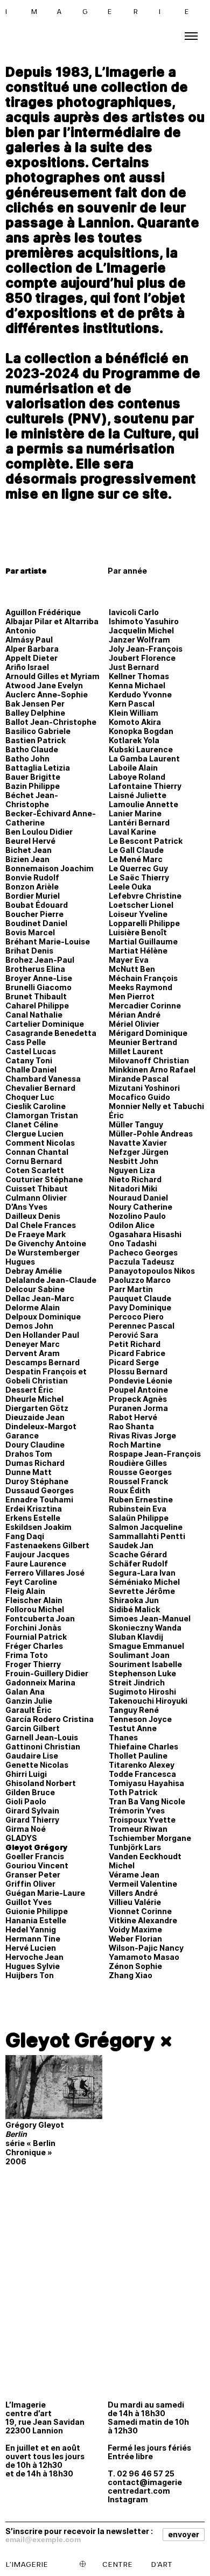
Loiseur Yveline (138, 914)
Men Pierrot (132, 996)
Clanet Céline (32, 1124)
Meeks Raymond (141, 987)
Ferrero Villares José (45, 1573)
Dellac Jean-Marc (40, 1298)
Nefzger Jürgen (139, 1152)
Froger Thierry (33, 1664)
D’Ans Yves (26, 1207)
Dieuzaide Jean (35, 1417)
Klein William (134, 713)
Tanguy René (134, 1710)
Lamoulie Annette (143, 804)
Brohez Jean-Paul (40, 960)
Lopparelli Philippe (144, 923)
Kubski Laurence (141, 749)
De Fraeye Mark (36, 1234)
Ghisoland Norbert (41, 1783)
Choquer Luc (30, 1097)
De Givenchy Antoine (46, 1243)
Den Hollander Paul (42, 1335)
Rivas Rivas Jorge (142, 1435)
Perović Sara (134, 1335)
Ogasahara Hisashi (145, 1234)
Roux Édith (129, 1490)
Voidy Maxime (135, 1929)
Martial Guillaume (143, 941)
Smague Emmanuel (146, 1646)
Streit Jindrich (137, 1682)
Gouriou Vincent (37, 1865)
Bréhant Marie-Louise (48, 941)
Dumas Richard (35, 1463)
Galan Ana (25, 1692)
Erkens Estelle (33, 1518)
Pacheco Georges (143, 1252)
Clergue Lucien (34, 1134)
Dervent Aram (33, 1353)
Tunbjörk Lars (135, 1847)
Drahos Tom (29, 1454)
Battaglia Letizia (38, 768)
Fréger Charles (34, 1646)
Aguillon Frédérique (43, 612)
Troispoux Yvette (142, 1820)
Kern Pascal (132, 704)
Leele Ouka (130, 887)
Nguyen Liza (132, 1170)
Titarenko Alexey (142, 1765)
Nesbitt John (134, 1161)
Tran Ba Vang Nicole (147, 1801)
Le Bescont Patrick (146, 841)
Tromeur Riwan (138, 1829)
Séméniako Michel (144, 1582)
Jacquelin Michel (141, 630)
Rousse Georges (140, 1472)
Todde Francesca (142, 1774)
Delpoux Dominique (43, 1317)
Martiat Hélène (138, 951)
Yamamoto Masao (144, 1957)
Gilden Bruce (30, 1792)
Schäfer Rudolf (138, 1564)
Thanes (123, 1737)
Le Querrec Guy (138, 868)
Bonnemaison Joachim (50, 868)
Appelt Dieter (31, 658)
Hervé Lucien (31, 1948)
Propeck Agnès (138, 1399)
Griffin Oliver (30, 1884)
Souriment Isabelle (145, 1664)
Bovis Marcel (30, 932)
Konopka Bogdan (141, 731)
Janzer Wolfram (139, 640)
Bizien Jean (27, 859)
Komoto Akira (135, 722)
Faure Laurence (36, 1564)
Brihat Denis (29, 951)
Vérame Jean (134, 1875)
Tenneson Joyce (140, 1719)
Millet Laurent (136, 1051)
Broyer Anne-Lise (39, 978)
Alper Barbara (32, 649)
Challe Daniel (31, 1070)
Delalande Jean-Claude (51, 1280)
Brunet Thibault (36, 996)
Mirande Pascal (139, 1079)
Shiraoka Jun (134, 1600)
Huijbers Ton (30, 1975)
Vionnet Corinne (140, 1911)
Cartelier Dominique (45, 1024)
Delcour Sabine (35, 1289)
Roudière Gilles (138, 1463)
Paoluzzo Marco (140, 1280)
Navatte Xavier (138, 1143)
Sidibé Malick (134, 1609)
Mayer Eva (129, 960)
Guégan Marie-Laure (45, 1893)
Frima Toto (27, 1655)
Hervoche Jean (34, 1957)
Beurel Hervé (30, 841)
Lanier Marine (135, 813)
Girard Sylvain (32, 1811)
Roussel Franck (138, 1481)
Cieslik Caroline (36, 1106)
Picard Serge (134, 1362)
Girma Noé (26, 1829)
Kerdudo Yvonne (140, 694)
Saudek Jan (131, 1545)
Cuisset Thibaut (37, 1188)
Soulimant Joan (139, 1655)
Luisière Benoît (138, 932)
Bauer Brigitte (33, 777)
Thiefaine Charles (143, 1746)
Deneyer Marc (33, 1344)
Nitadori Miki (133, 1188)
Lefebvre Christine (145, 896)
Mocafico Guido (139, 1097)
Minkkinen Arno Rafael (152, 1070)
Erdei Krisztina (34, 1509)
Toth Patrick (133, 1792)
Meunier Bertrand (143, 1042)
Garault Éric (29, 1710)
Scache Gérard (138, 1554)
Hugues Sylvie (33, 1966)
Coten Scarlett (35, 1170)
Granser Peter (33, 1875)
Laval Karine (132, 832)
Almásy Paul (29, 640)
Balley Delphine (35, 713)
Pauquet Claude (140, 1298)
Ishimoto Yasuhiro (144, 621)
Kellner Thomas (139, 676)
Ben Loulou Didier (39, 832)
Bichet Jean (29, 850)
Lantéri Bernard (139, 823)
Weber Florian (135, 1939)
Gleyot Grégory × (89, 2040)
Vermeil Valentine (143, 1884)
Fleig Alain (25, 1591)
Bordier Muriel (33, 896)
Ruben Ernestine (141, 1499)
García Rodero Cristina (50, 1719)
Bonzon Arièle (32, 887)
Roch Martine (135, 1445)
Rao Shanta (131, 1426)
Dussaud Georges (40, 1490)
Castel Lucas (31, 1051)
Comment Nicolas (40, 1143)
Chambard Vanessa (43, 1079)
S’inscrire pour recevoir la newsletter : (79, 2531)
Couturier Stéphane (44, 1179)
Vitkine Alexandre (143, 1920)
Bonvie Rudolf (32, 877)
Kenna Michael (137, 685)
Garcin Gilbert (33, 1728)
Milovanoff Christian (149, 1060)
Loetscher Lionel (141, 905)
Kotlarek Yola (134, 740)
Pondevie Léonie (141, 1381)
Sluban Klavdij (136, 1637)
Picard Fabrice (137, 1353)
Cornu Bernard (34, 1161)
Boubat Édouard (37, 905)
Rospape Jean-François (155, 1454)
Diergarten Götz (37, 1408)
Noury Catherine (141, 1207)
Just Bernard (134, 667)
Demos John (29, 1326)
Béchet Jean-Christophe (32, 800)
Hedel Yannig (31, 1929)
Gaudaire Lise (32, 1756)
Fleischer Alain (34, 1600)
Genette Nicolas (37, 1765)
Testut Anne (133, 1728)
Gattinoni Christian (43, 1746)
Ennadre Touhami (39, 1499)
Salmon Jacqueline (146, 1527)
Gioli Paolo (26, 1801)
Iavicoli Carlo (134, 612)
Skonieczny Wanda (145, 1628)
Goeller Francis (35, 1856)
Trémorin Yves (137, 1811)
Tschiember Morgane (150, 1838)
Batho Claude (32, 749)
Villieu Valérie (135, 1902)
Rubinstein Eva (138, 1509)
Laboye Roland (137, 777)
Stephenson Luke (142, 1673)
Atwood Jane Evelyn (44, 685)
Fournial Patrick (36, 1637)
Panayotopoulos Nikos (152, 1271)
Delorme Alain (33, 1307)
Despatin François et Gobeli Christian (46, 1376)
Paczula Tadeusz (142, 1262)
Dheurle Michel (34, 1399)
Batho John (27, 758)
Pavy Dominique (140, 1307)
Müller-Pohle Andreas (151, 1134)
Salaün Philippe (139, 1518)
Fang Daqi (25, 1536)
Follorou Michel (35, 1609)
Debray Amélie (34, 1271)
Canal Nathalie (34, 1015)
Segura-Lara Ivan (142, 1573)
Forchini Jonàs (33, 1628)
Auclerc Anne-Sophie (47, 694)
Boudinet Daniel (36, 923)
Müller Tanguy (136, 1124)
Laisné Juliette (138, 795)
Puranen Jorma (138, 1408)
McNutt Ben (132, 969)
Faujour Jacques (37, 1554)
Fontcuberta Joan (40, 1618)
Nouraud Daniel (138, 1198)
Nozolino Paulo (137, 1216)
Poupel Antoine (138, 1390)
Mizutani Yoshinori (144, 1088)
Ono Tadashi (133, 1243)
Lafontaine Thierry (145, 786)
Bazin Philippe (33, 786)
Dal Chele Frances (41, 1225)
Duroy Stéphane (37, 1481)
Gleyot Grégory (36, 1847)
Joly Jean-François (146, 649)
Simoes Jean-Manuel (150, 1618)
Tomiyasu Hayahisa (146, 1783)
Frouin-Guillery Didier (47, 1673)
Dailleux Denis (33, 1216)
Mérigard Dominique (148, 1033)
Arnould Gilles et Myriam (52, 676)
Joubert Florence (142, 658)
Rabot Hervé (133, 1417)
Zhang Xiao (131, 1975)
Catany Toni (29, 1060)
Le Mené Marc (136, 859)
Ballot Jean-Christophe (51, 722)
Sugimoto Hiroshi (142, 1692)
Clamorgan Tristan (42, 1115)
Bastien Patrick (36, 740)
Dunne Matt (29, 1472)
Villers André (133, 1893)
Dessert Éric (29, 1390)
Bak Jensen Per (35, 704)
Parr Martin (131, 1289)
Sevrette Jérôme (142, 1591)
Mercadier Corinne (145, 1005)
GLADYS (21, 1838)
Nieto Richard (135, 1179)
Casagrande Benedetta (51, 1033)
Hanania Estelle (36, 1920)
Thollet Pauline (138, 1756)
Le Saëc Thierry (139, 877)
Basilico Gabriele (38, 731)
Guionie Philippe (37, 1911)
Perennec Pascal (142, 1326)
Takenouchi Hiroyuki (148, 1701)
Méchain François (143, 978)
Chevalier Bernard (40, 1088)
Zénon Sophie (135, 1966)
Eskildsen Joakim (38, 1527)
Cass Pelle (26, 1042)
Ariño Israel (27, 667)
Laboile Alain (133, 768)
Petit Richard (135, 1344)
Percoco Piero (136, 1317)
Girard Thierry (32, 1820)
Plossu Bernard (138, 1371)
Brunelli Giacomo (38, 987)
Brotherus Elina (35, 969)
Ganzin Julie (29, 1701)
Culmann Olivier (36, 1198)
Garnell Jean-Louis (42, 1737)
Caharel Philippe (37, 1005)
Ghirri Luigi (26, 1774)
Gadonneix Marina (40, 1682)
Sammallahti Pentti (147, 1536)
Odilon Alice (132, 1225)
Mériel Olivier (134, 1024)
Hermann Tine (33, 1939)
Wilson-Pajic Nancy (146, 1948)
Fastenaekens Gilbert (47, 1545)
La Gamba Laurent (144, 758)
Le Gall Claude (136, 850)
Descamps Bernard (43, 1362)
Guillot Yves (29, 1902)
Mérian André (135, 1015)
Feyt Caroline (31, 1582)
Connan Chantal (37, 1152)
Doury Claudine (35, 1445)
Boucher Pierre (34, 914)
